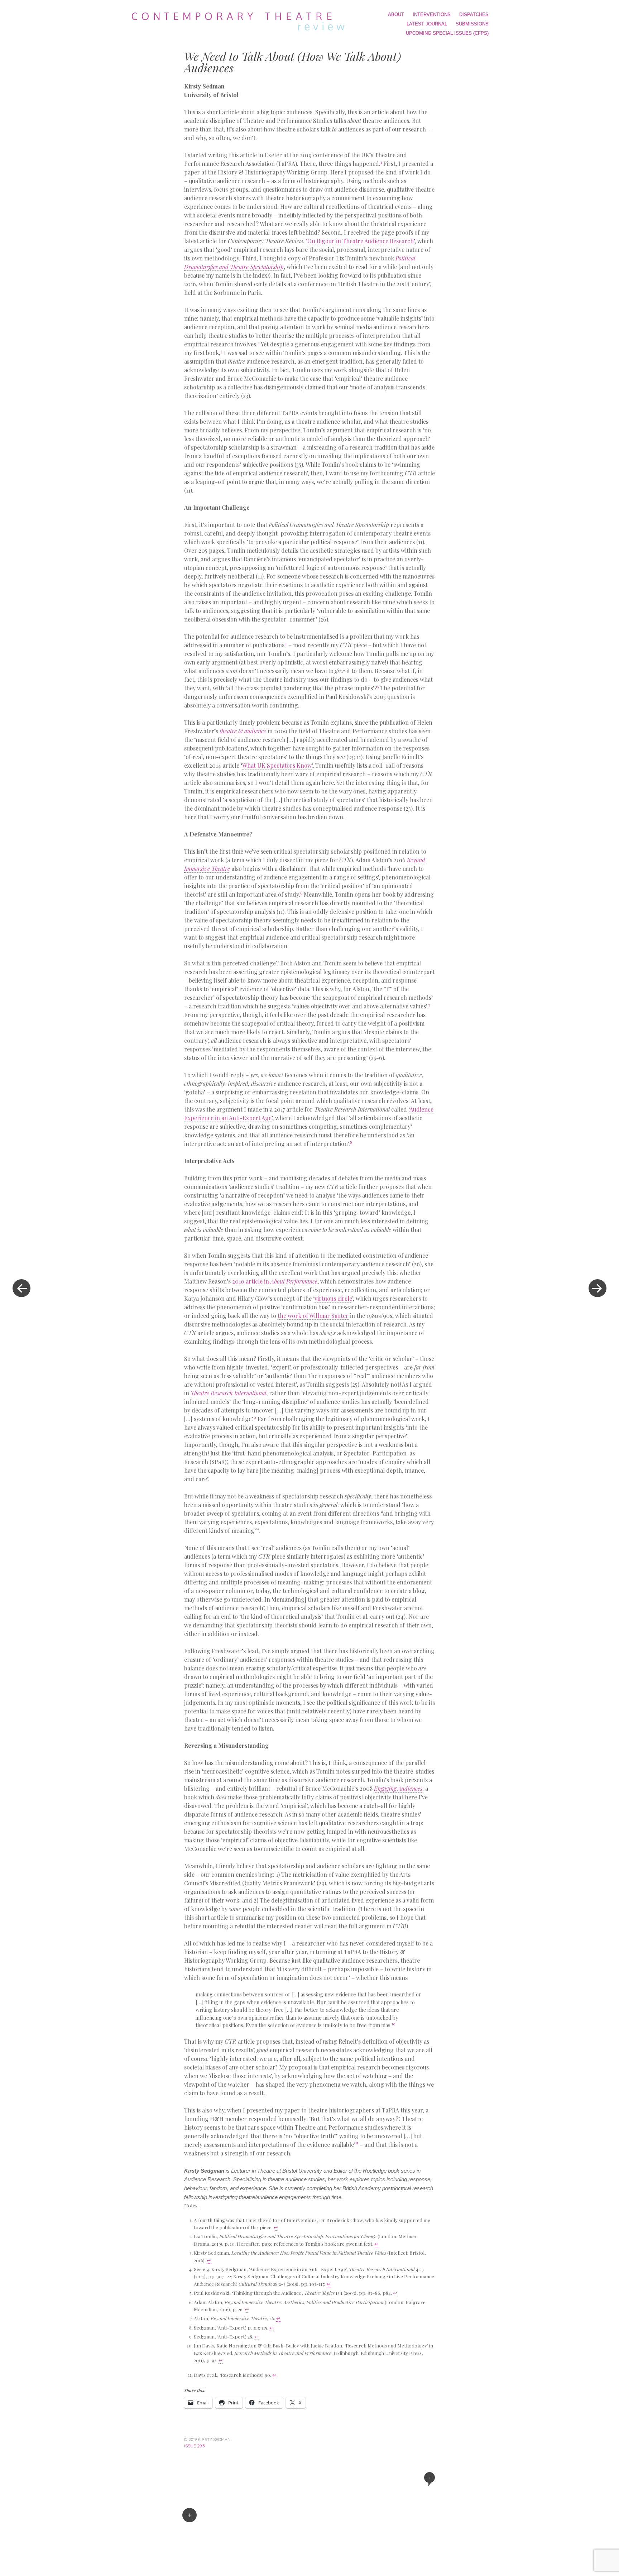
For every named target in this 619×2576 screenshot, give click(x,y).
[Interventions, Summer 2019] (598, 1288)
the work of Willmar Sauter (313, 1316)
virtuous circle (333, 1298)
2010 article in (275, 1281)
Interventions (432, 15)
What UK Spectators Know (277, 765)
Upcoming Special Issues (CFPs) (447, 33)
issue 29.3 (194, 2446)
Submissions (472, 24)
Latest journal (427, 24)
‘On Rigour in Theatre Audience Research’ (360, 241)
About (396, 15)
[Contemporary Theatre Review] (241, 20)
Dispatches (474, 15)
